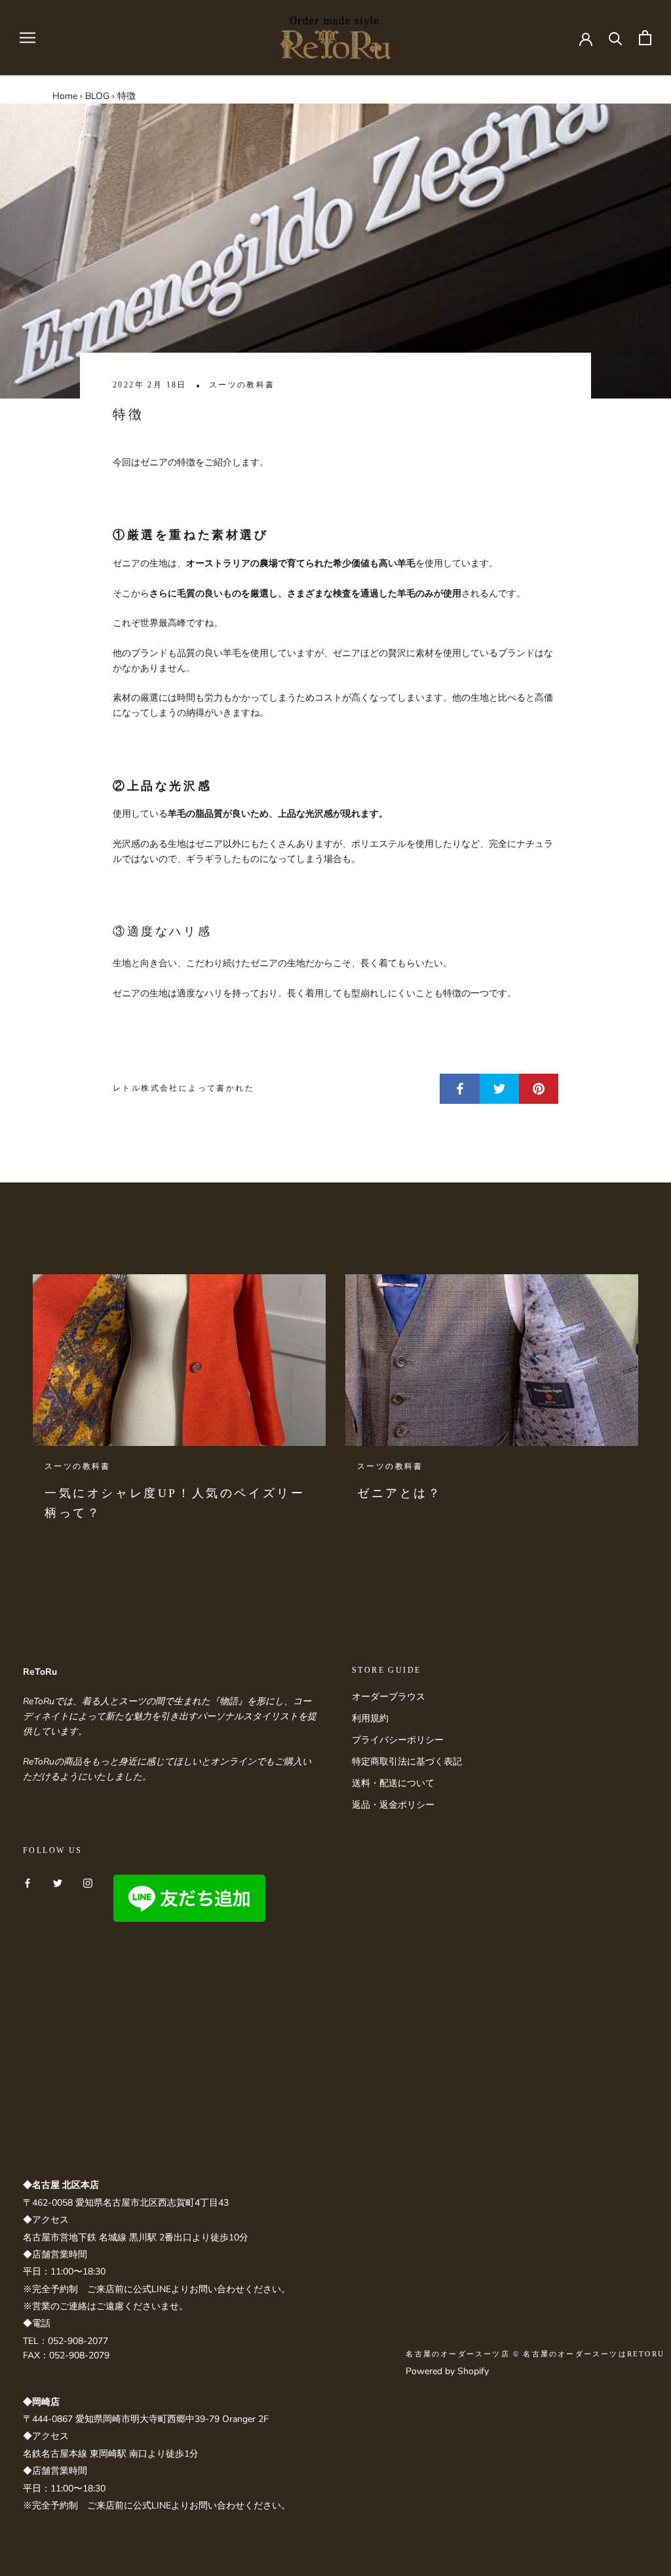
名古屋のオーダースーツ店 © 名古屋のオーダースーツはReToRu (535, 2354)
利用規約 (370, 1718)
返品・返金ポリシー (393, 1805)
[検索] (616, 38)
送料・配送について (393, 1783)
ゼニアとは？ (400, 1493)
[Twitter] (58, 1882)
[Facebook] (28, 1882)
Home (65, 96)
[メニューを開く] (28, 38)
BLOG (97, 96)
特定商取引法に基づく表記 (407, 1762)
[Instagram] (88, 1882)
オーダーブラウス (389, 1697)
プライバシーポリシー (398, 1740)
